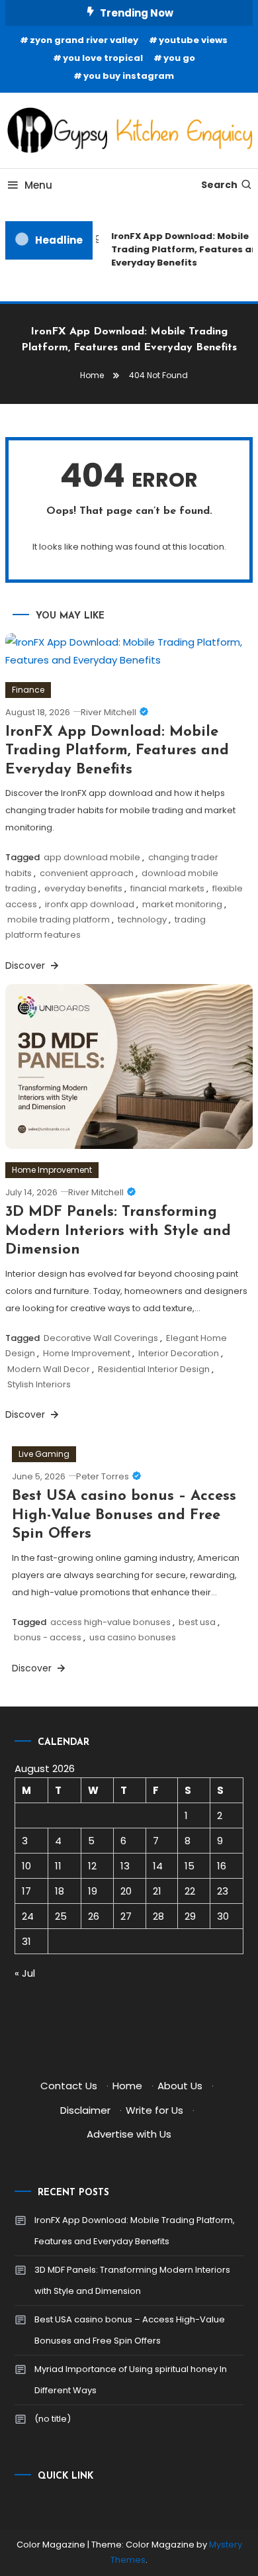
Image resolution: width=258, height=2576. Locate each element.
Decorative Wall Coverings (101, 1338)
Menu (38, 185)
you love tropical (103, 58)
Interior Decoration (179, 1353)
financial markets (167, 888)
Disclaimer (85, 2110)
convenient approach (87, 873)
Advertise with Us (129, 2134)
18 (60, 1891)
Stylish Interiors (39, 1384)
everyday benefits (83, 888)
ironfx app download (90, 904)
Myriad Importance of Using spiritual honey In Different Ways (131, 2380)
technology (142, 919)
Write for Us (154, 2110)
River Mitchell (108, 712)
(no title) (53, 2419)
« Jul (25, 1973)
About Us (180, 2086)
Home (127, 2086)
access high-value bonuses (110, 1622)
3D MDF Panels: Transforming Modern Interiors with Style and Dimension (118, 1231)
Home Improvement (52, 1170)
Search (219, 185)
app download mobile (92, 857)
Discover (26, 966)
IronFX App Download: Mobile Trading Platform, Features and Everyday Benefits (117, 751)
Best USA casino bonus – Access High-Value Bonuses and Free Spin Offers (124, 1515)
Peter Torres (103, 1476)
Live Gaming (44, 1454)
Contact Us (69, 2086)
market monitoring (182, 904)
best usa (197, 1622)
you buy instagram (129, 76)
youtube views (193, 40)
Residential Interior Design (154, 1369)
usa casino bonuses (133, 1637)
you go (179, 58)
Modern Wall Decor (49, 1369)
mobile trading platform (59, 919)
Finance (28, 690)
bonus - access (48, 1637)
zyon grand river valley (84, 40)
